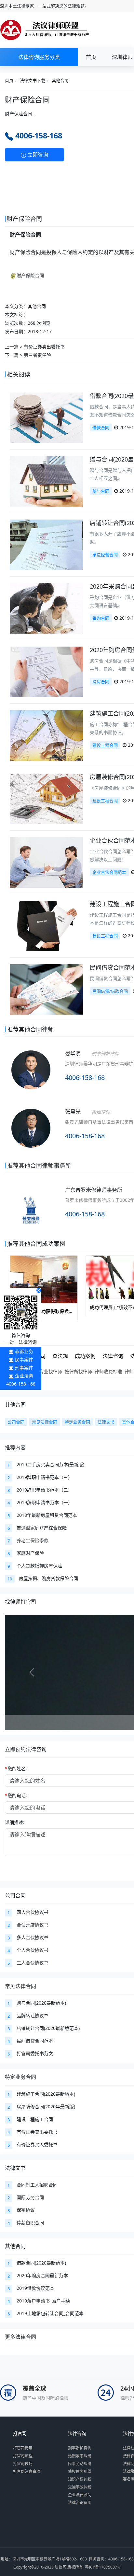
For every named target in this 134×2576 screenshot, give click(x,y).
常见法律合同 (20, 1986)
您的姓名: (16, 1768)
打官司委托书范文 (35, 2053)
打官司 (20, 2433)
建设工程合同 (105, 745)
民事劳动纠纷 (80, 2464)
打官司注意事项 (27, 2471)
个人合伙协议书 (33, 1950)
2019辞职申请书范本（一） (45, 1502)
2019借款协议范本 (35, 2288)
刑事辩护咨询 (80, 2448)
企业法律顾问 (80, 2495)
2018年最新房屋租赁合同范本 (47, 1515)
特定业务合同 (20, 2077)
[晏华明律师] (31, 1078)
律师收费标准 (108, 1371)
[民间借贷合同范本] (46, 989)
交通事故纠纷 (80, 2487)
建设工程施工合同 (35, 2119)
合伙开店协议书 (33, 1925)
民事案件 (24, 1359)
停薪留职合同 (30, 2223)
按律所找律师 (78, 1371)
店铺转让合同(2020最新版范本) (48, 2028)
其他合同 (60, 80)
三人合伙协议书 (33, 1963)
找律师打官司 (20, 1602)
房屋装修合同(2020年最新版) (46, 2107)
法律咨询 (77, 2433)
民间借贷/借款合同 (110, 991)
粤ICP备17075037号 (103, 2567)
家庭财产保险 (30, 1553)
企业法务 (24, 1376)
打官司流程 (23, 2456)
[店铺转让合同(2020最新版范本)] (46, 544)
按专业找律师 (48, 1371)
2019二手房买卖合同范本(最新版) (50, 1464)
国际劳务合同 (30, 2197)
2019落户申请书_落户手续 (43, 2301)
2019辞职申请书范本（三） (45, 1477)
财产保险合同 (30, 275)
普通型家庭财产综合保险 (42, 1528)
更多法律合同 (20, 2337)
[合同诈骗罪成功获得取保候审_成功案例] (44, 1279)
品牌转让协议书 (33, 2015)
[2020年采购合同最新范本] (46, 608)
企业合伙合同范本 (109, 872)
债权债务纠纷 (80, 2471)
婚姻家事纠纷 (80, 2456)
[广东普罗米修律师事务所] (31, 1209)
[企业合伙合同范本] (46, 862)
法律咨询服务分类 (39, 57)
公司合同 (15, 1895)
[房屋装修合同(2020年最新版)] (46, 798)
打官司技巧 (23, 2464)
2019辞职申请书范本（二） (45, 1490)
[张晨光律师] (31, 1137)
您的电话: (16, 1795)
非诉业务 (24, 1351)
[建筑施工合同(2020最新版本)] (46, 735)
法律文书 (15, 2168)
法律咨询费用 (80, 2503)
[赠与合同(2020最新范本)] (46, 480)
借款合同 (101, 427)
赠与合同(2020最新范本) (41, 2003)
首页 (91, 57)
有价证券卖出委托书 (44, 347)
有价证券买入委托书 (37, 2144)
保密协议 (26, 2210)
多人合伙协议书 (33, 1937)
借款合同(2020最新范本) (41, 2263)
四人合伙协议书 (33, 1912)
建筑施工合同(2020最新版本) (46, 2094)
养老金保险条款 (33, 1540)
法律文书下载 (33, 80)
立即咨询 (37, 155)
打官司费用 (23, 2448)
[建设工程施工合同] (46, 925)
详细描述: (15, 1822)
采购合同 (101, 618)
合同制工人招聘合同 (37, 2185)
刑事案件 (24, 1368)
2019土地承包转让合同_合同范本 (50, 2313)
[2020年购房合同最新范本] (46, 671)
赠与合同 (101, 491)
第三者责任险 (37, 355)
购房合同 (101, 682)
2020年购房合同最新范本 (42, 2275)
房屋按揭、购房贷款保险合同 (48, 1578)
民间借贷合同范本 (35, 2041)
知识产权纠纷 (80, 2479)
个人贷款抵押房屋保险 (39, 1566)
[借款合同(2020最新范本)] (46, 417)
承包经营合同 (105, 555)
